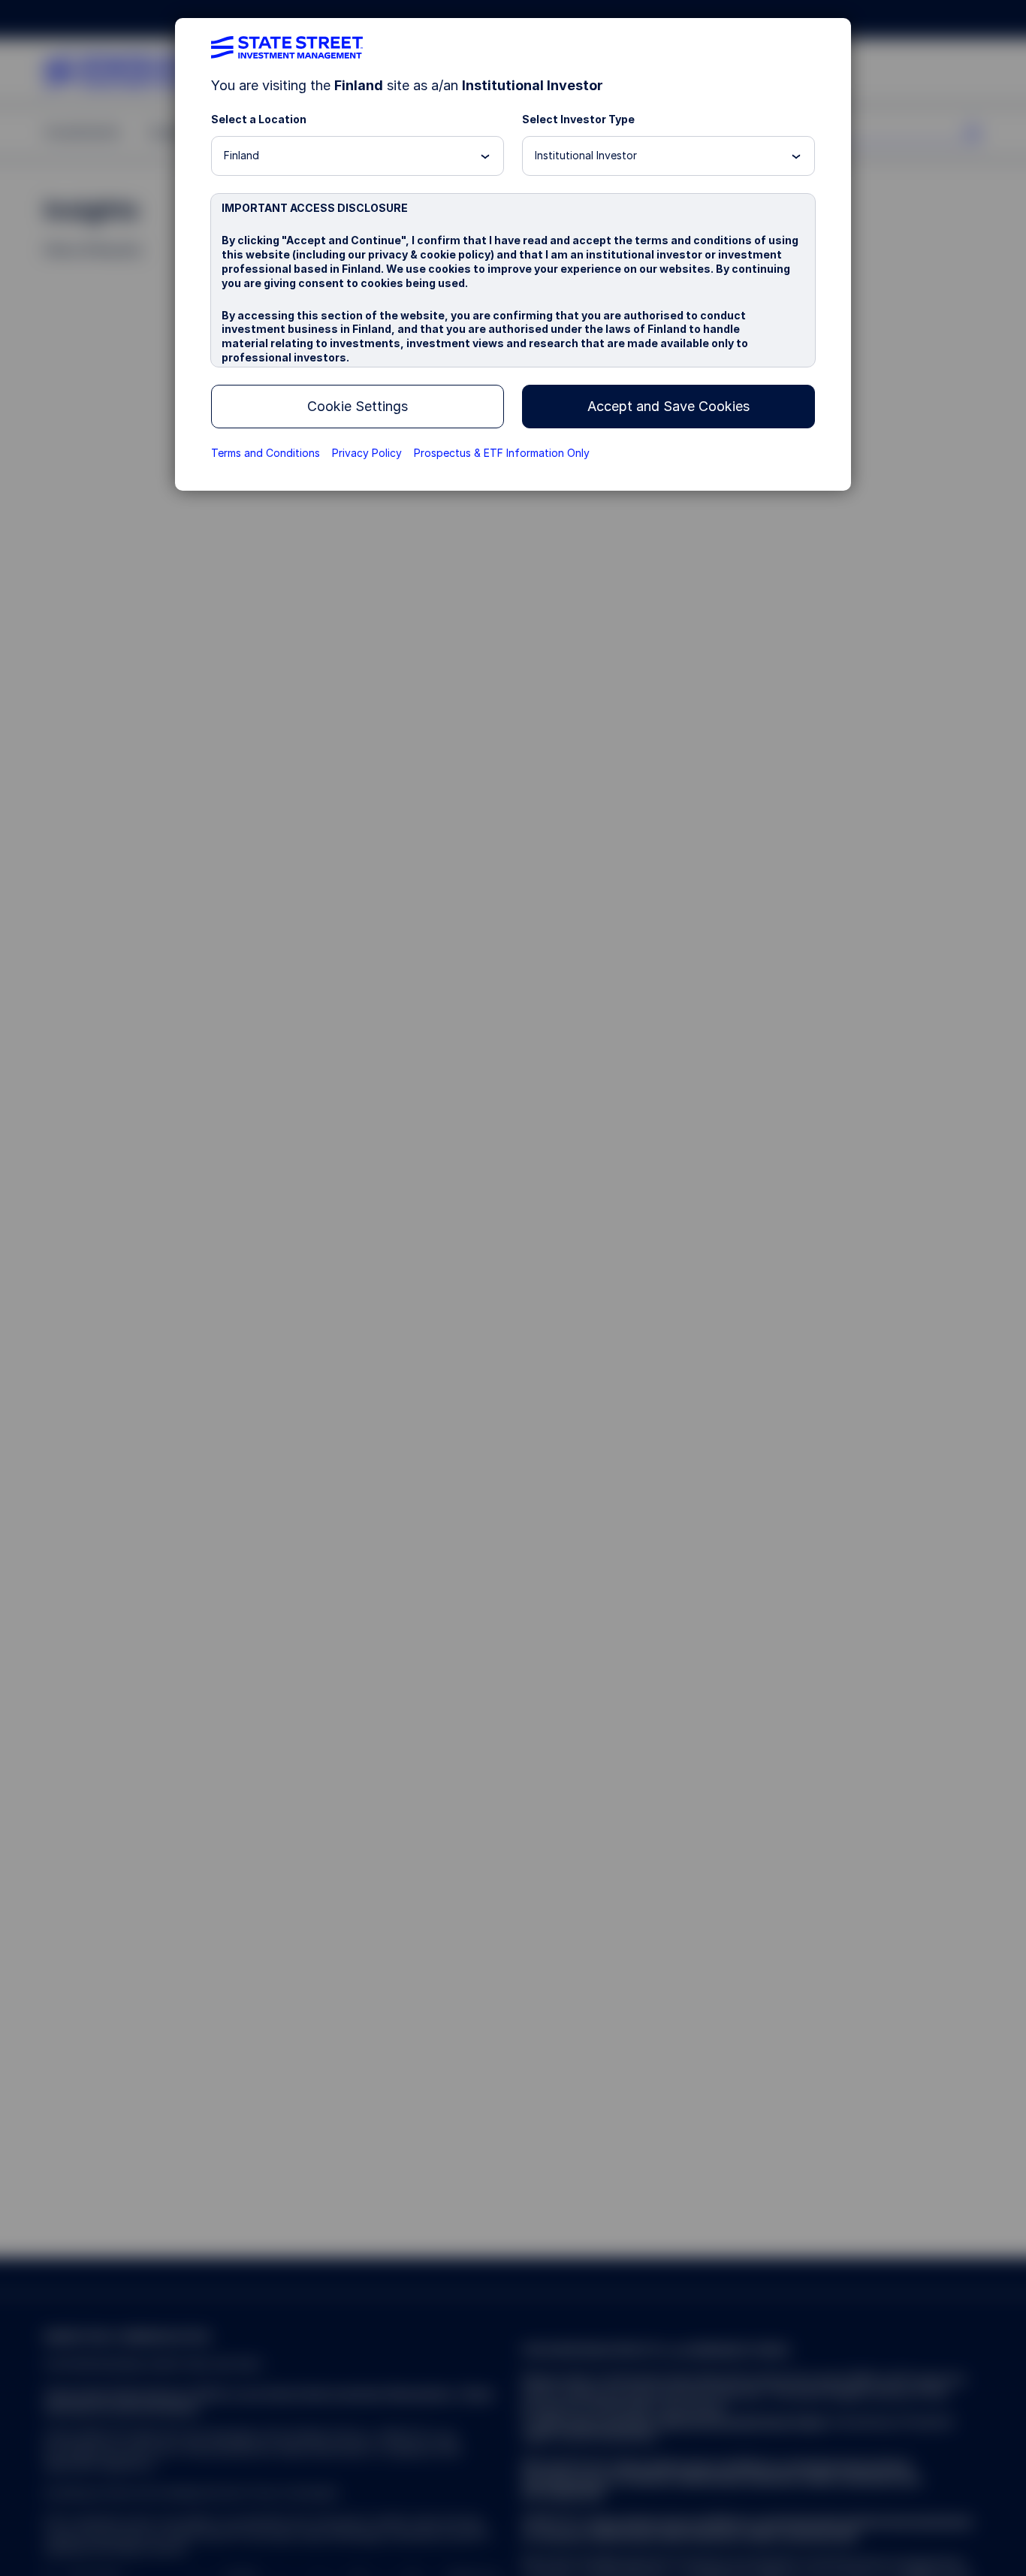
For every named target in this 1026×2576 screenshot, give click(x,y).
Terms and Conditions (266, 453)
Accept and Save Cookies (668, 406)
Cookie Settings (358, 406)
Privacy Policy (367, 453)
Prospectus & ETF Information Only (502, 453)
